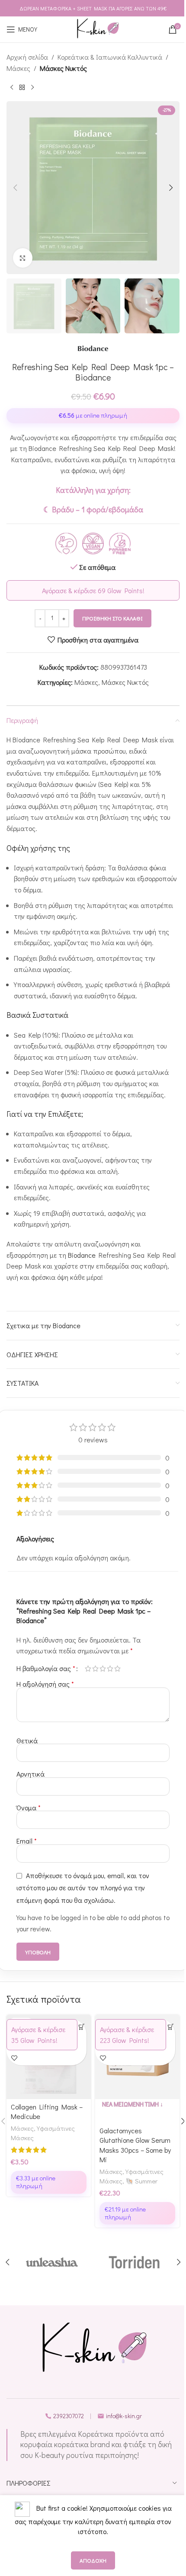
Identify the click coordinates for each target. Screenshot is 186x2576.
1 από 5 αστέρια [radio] (88, 1668)
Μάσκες (18, 68)
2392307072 (69, 2416)
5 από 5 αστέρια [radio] (117, 1668)
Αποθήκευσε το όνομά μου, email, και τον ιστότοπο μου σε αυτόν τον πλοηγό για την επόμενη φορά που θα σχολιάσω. (83, 1887)
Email (27, 1841)
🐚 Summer (141, 2181)
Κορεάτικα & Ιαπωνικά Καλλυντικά (110, 57)
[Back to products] (22, 87)
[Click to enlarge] (23, 258)
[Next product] (32, 87)
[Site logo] (97, 29)
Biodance (82, 1255)
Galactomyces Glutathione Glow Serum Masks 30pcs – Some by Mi (135, 2145)
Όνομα (29, 1807)
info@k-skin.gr (124, 2416)
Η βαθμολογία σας (46, 1668)
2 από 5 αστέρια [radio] (95, 1668)
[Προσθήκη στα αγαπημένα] (14, 2058)
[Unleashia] (52, 2262)
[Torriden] (134, 2262)
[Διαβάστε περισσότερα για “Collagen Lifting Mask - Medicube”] (82, 2027)
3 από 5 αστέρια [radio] (103, 1668)
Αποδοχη (93, 2560)
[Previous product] (12, 87)
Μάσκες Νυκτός (63, 68)
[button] (15, 188)
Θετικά (27, 1740)
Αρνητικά (30, 1774)
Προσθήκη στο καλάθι (112, 618)
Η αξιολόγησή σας (45, 1684)
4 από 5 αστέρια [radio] (110, 1668)
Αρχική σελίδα (27, 57)
